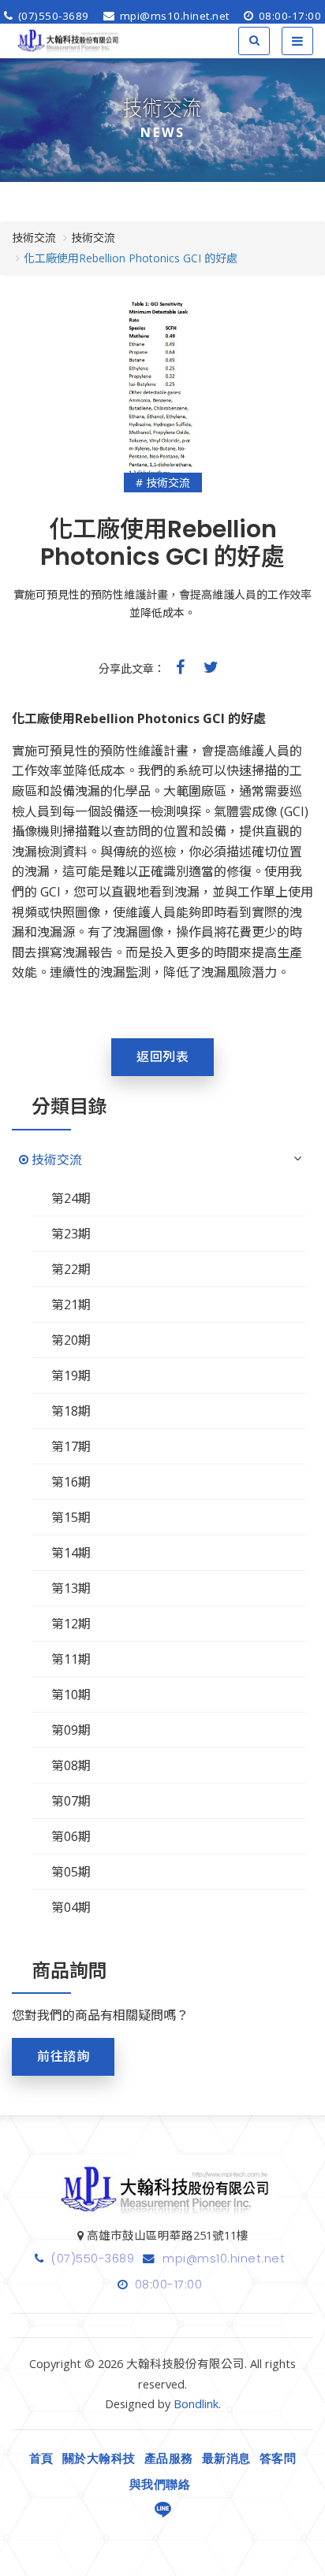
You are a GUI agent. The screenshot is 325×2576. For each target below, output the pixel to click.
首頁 (41, 2459)
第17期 (71, 1446)
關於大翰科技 (99, 2459)
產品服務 (169, 2459)
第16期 (71, 1482)
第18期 (71, 1411)
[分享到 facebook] (180, 667)
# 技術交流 (163, 483)
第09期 (71, 1730)
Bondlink (196, 2404)
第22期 (71, 1269)
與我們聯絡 (160, 2485)
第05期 (71, 1872)
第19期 (71, 1375)
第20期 (71, 1340)
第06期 (71, 1836)
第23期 (71, 1234)
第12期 (71, 1624)
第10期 (71, 1694)
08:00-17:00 (288, 16)
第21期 (71, 1305)
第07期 (71, 1801)
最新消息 (226, 2459)
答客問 (278, 2459)
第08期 (71, 1765)
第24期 (71, 1198)
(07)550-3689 (52, 16)
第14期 (71, 1553)
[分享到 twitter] (211, 667)
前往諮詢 (63, 2056)
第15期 (71, 1517)
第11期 (71, 1659)
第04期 (71, 1907)
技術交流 (57, 1160)
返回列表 (162, 1057)
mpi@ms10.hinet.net (173, 16)
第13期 (71, 1588)
